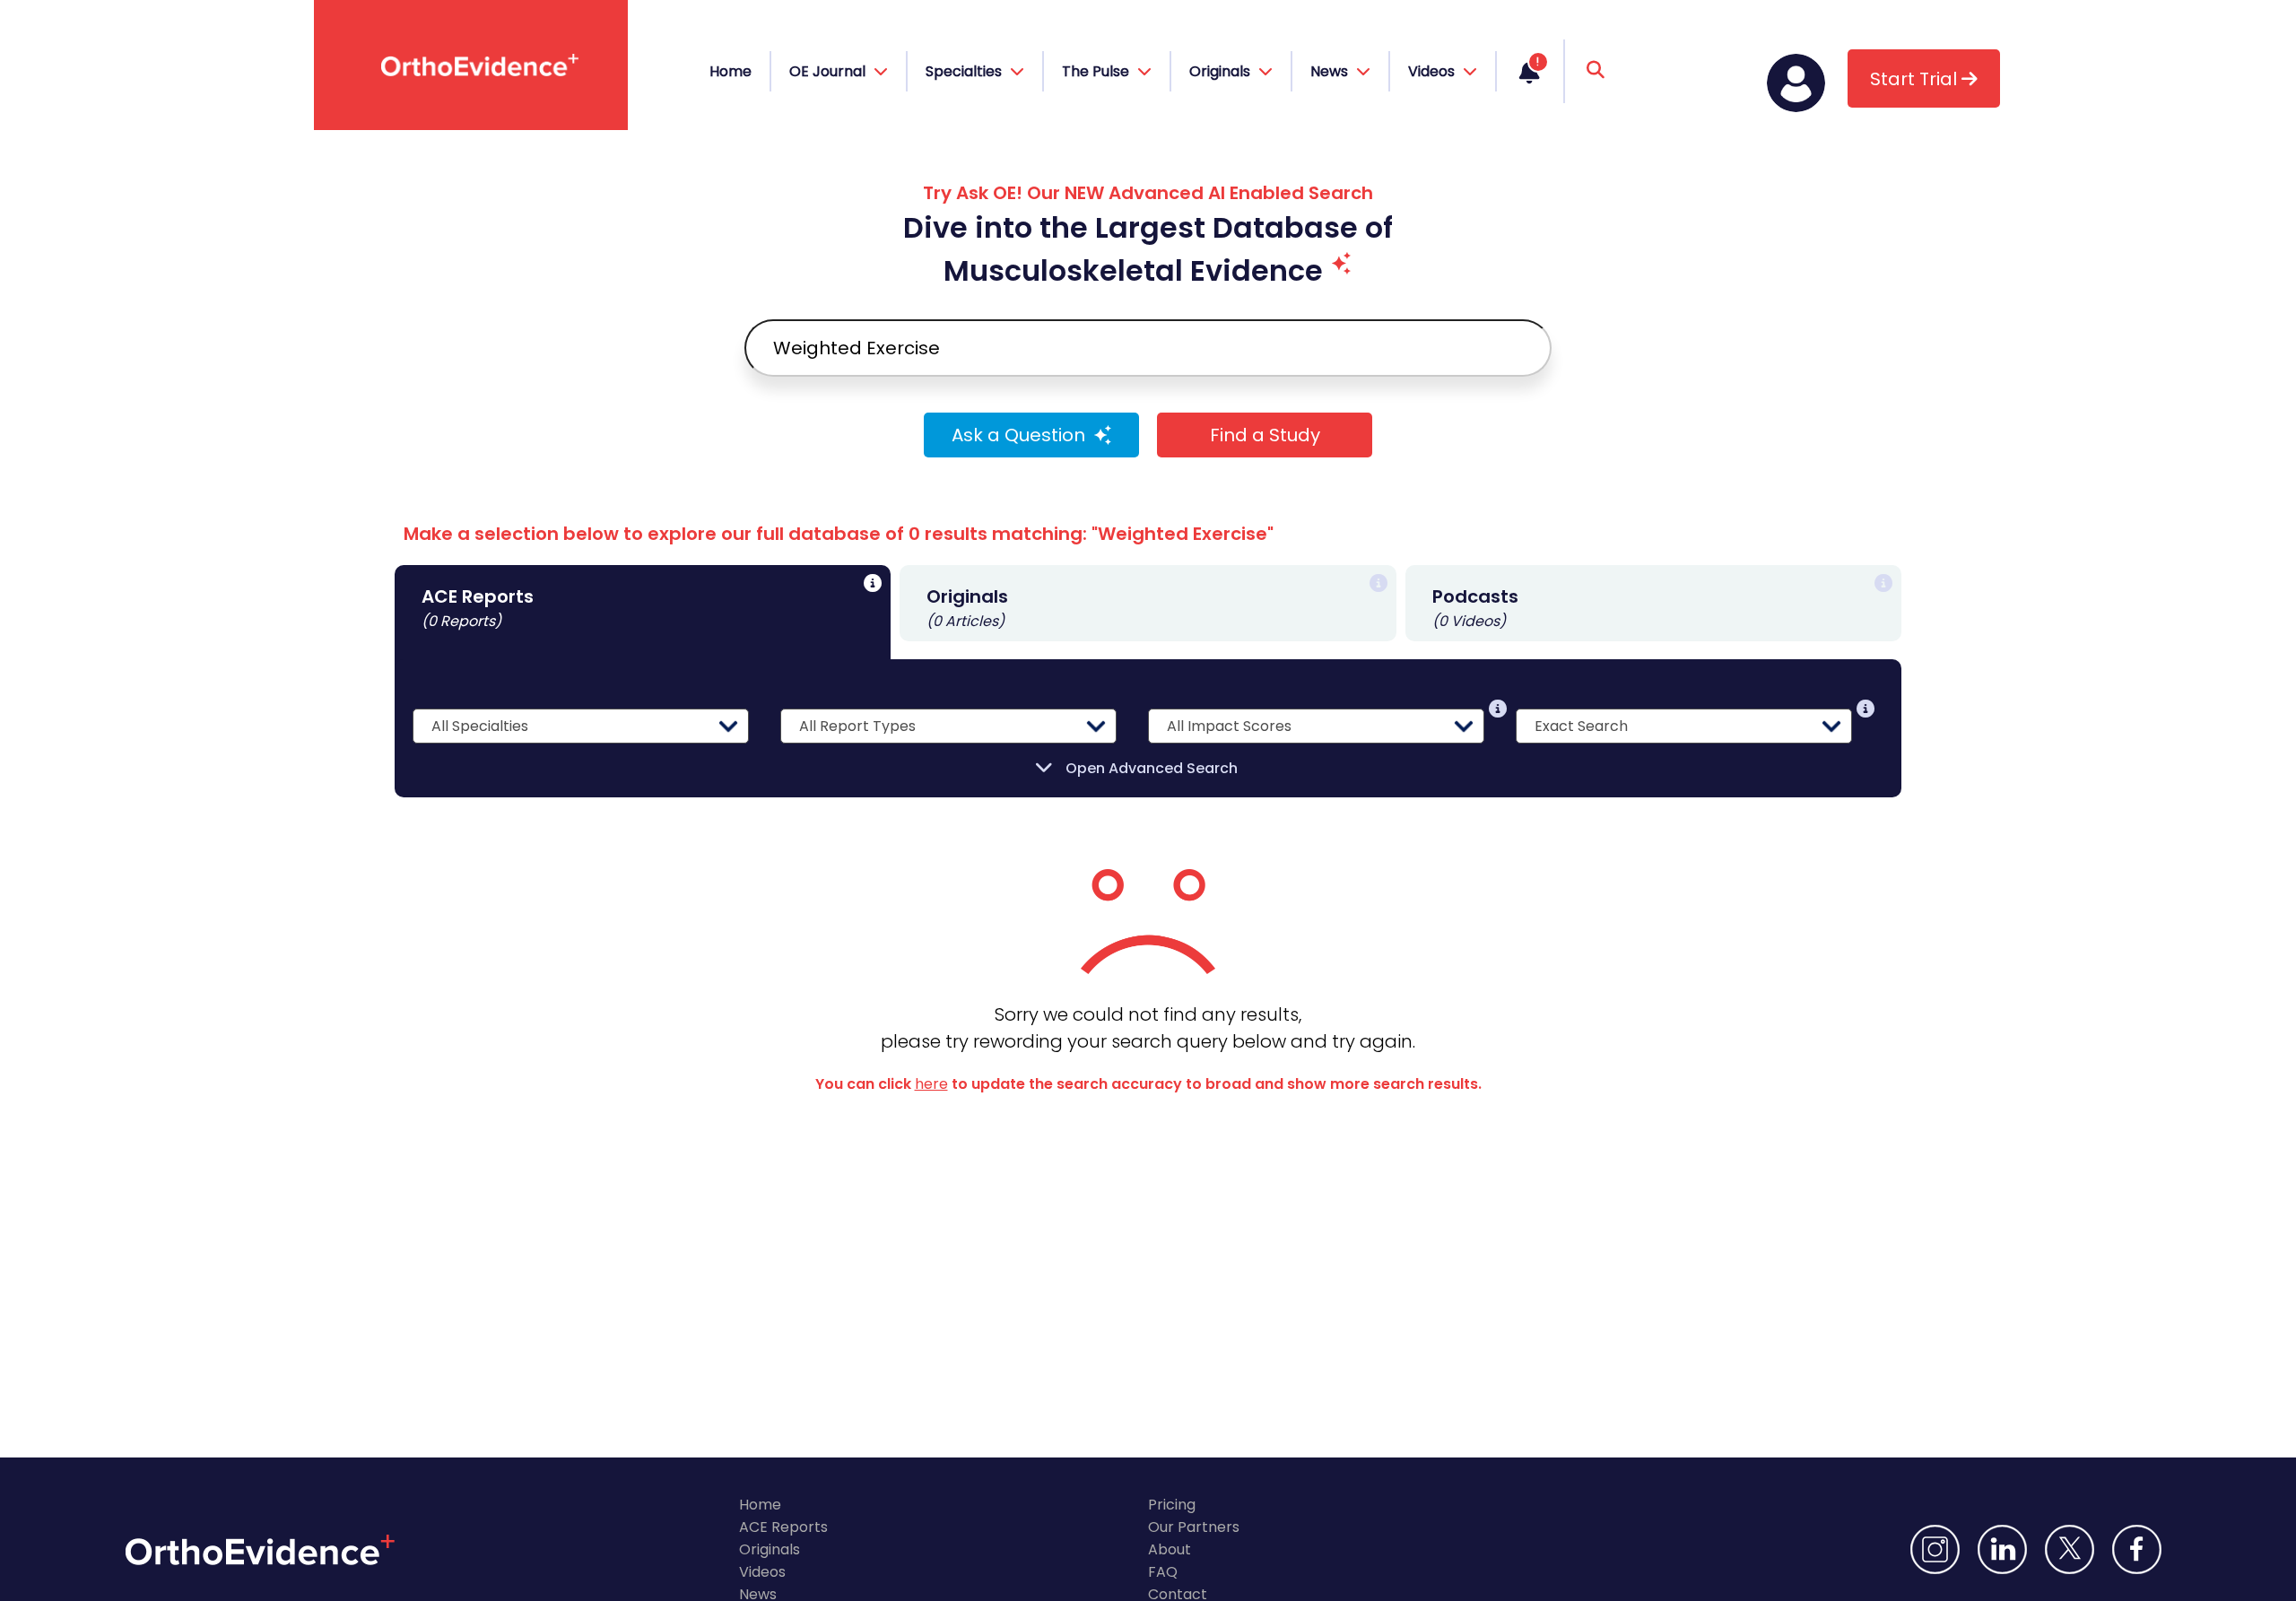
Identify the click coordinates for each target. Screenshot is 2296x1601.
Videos (762, 1572)
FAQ (1163, 1572)
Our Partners (1194, 1527)
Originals (770, 1549)
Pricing (1172, 1505)
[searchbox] (1148, 348)
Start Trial (1916, 79)
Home (731, 71)
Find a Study (1265, 435)
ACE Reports (783, 1527)
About (1170, 1549)
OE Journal (829, 71)
